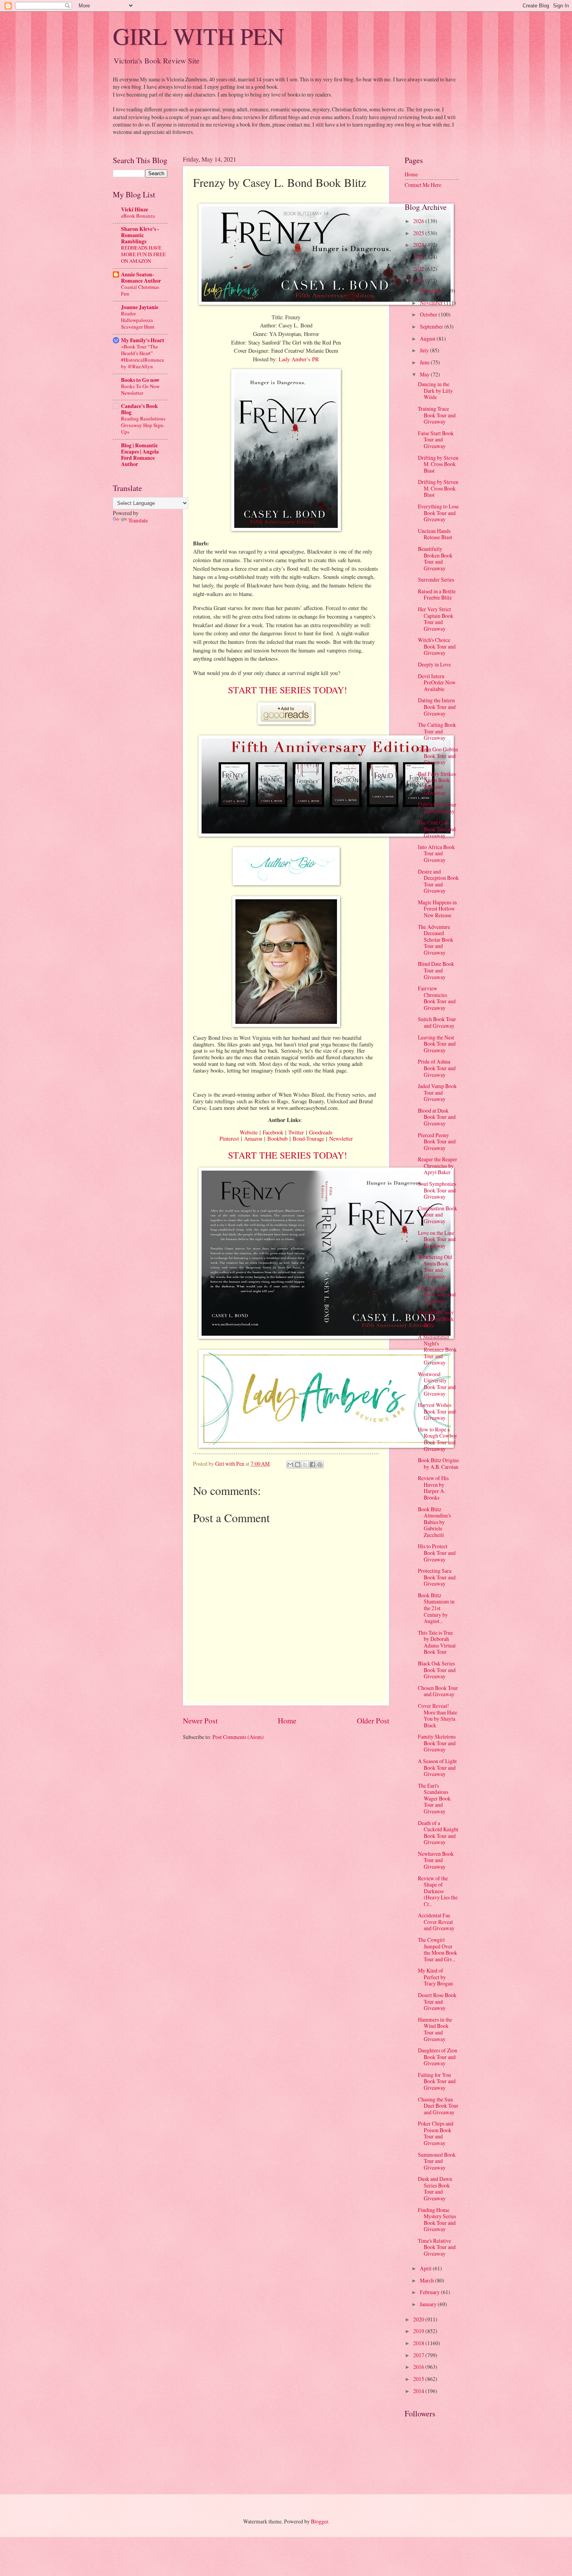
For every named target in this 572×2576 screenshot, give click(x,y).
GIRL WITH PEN (198, 36)
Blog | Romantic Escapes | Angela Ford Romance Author (140, 455)
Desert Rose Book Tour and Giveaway (437, 2001)
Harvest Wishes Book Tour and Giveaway (437, 1411)
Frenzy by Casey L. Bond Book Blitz (436, 1319)
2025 (419, 233)
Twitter (296, 1132)
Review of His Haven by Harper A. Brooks (433, 1488)
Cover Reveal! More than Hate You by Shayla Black (438, 1715)
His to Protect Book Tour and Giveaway (437, 1553)
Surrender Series (436, 579)
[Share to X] (305, 1465)
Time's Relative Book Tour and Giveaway (437, 2247)
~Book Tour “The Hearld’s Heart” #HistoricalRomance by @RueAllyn (143, 356)
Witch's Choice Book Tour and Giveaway (437, 646)
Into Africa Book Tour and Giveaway (436, 853)
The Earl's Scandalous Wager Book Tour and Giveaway (434, 1798)
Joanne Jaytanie (140, 307)
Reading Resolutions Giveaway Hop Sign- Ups (143, 425)
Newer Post (200, 1721)
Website (249, 1132)
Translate (138, 520)
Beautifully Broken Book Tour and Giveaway (435, 558)
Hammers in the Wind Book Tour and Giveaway (435, 2029)
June (425, 362)
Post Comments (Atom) (238, 1737)
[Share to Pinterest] (320, 1465)
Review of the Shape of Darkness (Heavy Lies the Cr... (438, 1891)
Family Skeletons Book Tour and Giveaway (437, 1743)
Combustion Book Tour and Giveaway (438, 1215)
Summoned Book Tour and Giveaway (437, 2161)
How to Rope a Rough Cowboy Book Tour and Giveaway (438, 1439)
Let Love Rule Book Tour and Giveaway (437, 1294)
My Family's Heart (143, 340)
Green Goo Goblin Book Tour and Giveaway (438, 756)
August (428, 338)
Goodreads (321, 1132)
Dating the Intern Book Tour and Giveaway (437, 707)
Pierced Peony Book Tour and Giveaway (437, 1141)
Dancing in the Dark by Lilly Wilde (435, 390)
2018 (419, 2343)
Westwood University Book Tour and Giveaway (437, 1384)
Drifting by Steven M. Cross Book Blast (438, 464)
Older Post (373, 1721)
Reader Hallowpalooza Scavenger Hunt (138, 320)
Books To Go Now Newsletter (140, 389)
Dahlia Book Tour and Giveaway (437, 808)
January (429, 2304)
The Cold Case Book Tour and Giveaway (437, 829)
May (425, 374)
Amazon (253, 1139)
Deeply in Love (434, 664)
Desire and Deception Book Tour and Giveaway (438, 881)
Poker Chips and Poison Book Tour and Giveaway (436, 2133)
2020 (419, 2319)
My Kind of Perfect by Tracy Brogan (435, 1977)
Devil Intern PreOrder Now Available (437, 682)
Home (287, 1721)
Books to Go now (140, 380)
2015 (419, 2379)
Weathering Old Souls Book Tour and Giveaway (435, 1267)
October (429, 314)
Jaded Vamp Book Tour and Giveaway (437, 1092)
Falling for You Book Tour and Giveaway (437, 2081)
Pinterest (229, 1139)
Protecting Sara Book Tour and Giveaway (437, 1577)
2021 (419, 280)
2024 (419, 245)
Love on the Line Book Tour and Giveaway (437, 1239)
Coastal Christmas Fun (140, 290)
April (426, 2268)
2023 (419, 257)
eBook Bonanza (138, 216)
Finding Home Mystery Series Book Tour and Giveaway (437, 2220)
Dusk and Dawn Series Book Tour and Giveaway (435, 2188)
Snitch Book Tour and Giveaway (437, 1022)
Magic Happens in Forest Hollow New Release (437, 909)
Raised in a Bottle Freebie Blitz (437, 594)
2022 (419, 269)
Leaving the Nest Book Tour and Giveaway (437, 1044)
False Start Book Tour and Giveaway (436, 440)
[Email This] (290, 1465)
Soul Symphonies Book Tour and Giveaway (437, 1190)
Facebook (273, 1132)
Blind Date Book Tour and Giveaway (436, 970)
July (425, 350)
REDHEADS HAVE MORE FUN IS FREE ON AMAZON (143, 254)
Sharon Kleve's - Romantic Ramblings (140, 235)
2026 (419, 221)
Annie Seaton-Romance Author (141, 278)
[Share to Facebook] (312, 1465)
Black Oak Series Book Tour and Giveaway (437, 1670)
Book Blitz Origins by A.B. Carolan (438, 1463)
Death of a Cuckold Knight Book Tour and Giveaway (438, 1833)
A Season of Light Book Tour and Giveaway (437, 1767)
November (432, 303)
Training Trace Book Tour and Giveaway (437, 415)
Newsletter (341, 1139)
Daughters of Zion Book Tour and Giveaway (438, 2057)
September (432, 326)
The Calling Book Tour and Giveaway (437, 731)
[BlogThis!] (298, 1465)
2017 (419, 2355)
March (427, 2280)
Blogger (319, 2521)
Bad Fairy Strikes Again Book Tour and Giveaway (437, 783)
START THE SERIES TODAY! (286, 690)
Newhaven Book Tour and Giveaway (436, 1860)
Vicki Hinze (135, 209)
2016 (419, 2367)
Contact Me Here (423, 185)
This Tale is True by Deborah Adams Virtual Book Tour (437, 1642)
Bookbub (277, 1139)
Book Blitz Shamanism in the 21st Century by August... (436, 1608)
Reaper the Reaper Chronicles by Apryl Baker (438, 1166)
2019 (419, 2331)
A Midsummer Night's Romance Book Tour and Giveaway (437, 1350)
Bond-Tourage (308, 1139)
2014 (419, 2391)
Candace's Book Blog (139, 409)
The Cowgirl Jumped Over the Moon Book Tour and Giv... (438, 1949)
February (430, 2292)
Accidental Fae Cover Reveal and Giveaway (436, 1922)
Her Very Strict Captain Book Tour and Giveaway (436, 619)
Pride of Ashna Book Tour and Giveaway (437, 1068)
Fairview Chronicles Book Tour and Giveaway (437, 998)
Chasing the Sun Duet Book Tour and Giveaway (438, 2106)
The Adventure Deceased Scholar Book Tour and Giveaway (436, 940)
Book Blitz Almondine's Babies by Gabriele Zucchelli (434, 1522)
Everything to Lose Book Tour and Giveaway (438, 513)
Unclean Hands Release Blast (435, 534)
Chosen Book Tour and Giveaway (438, 1691)
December (432, 291)
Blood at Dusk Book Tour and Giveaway (437, 1117)
